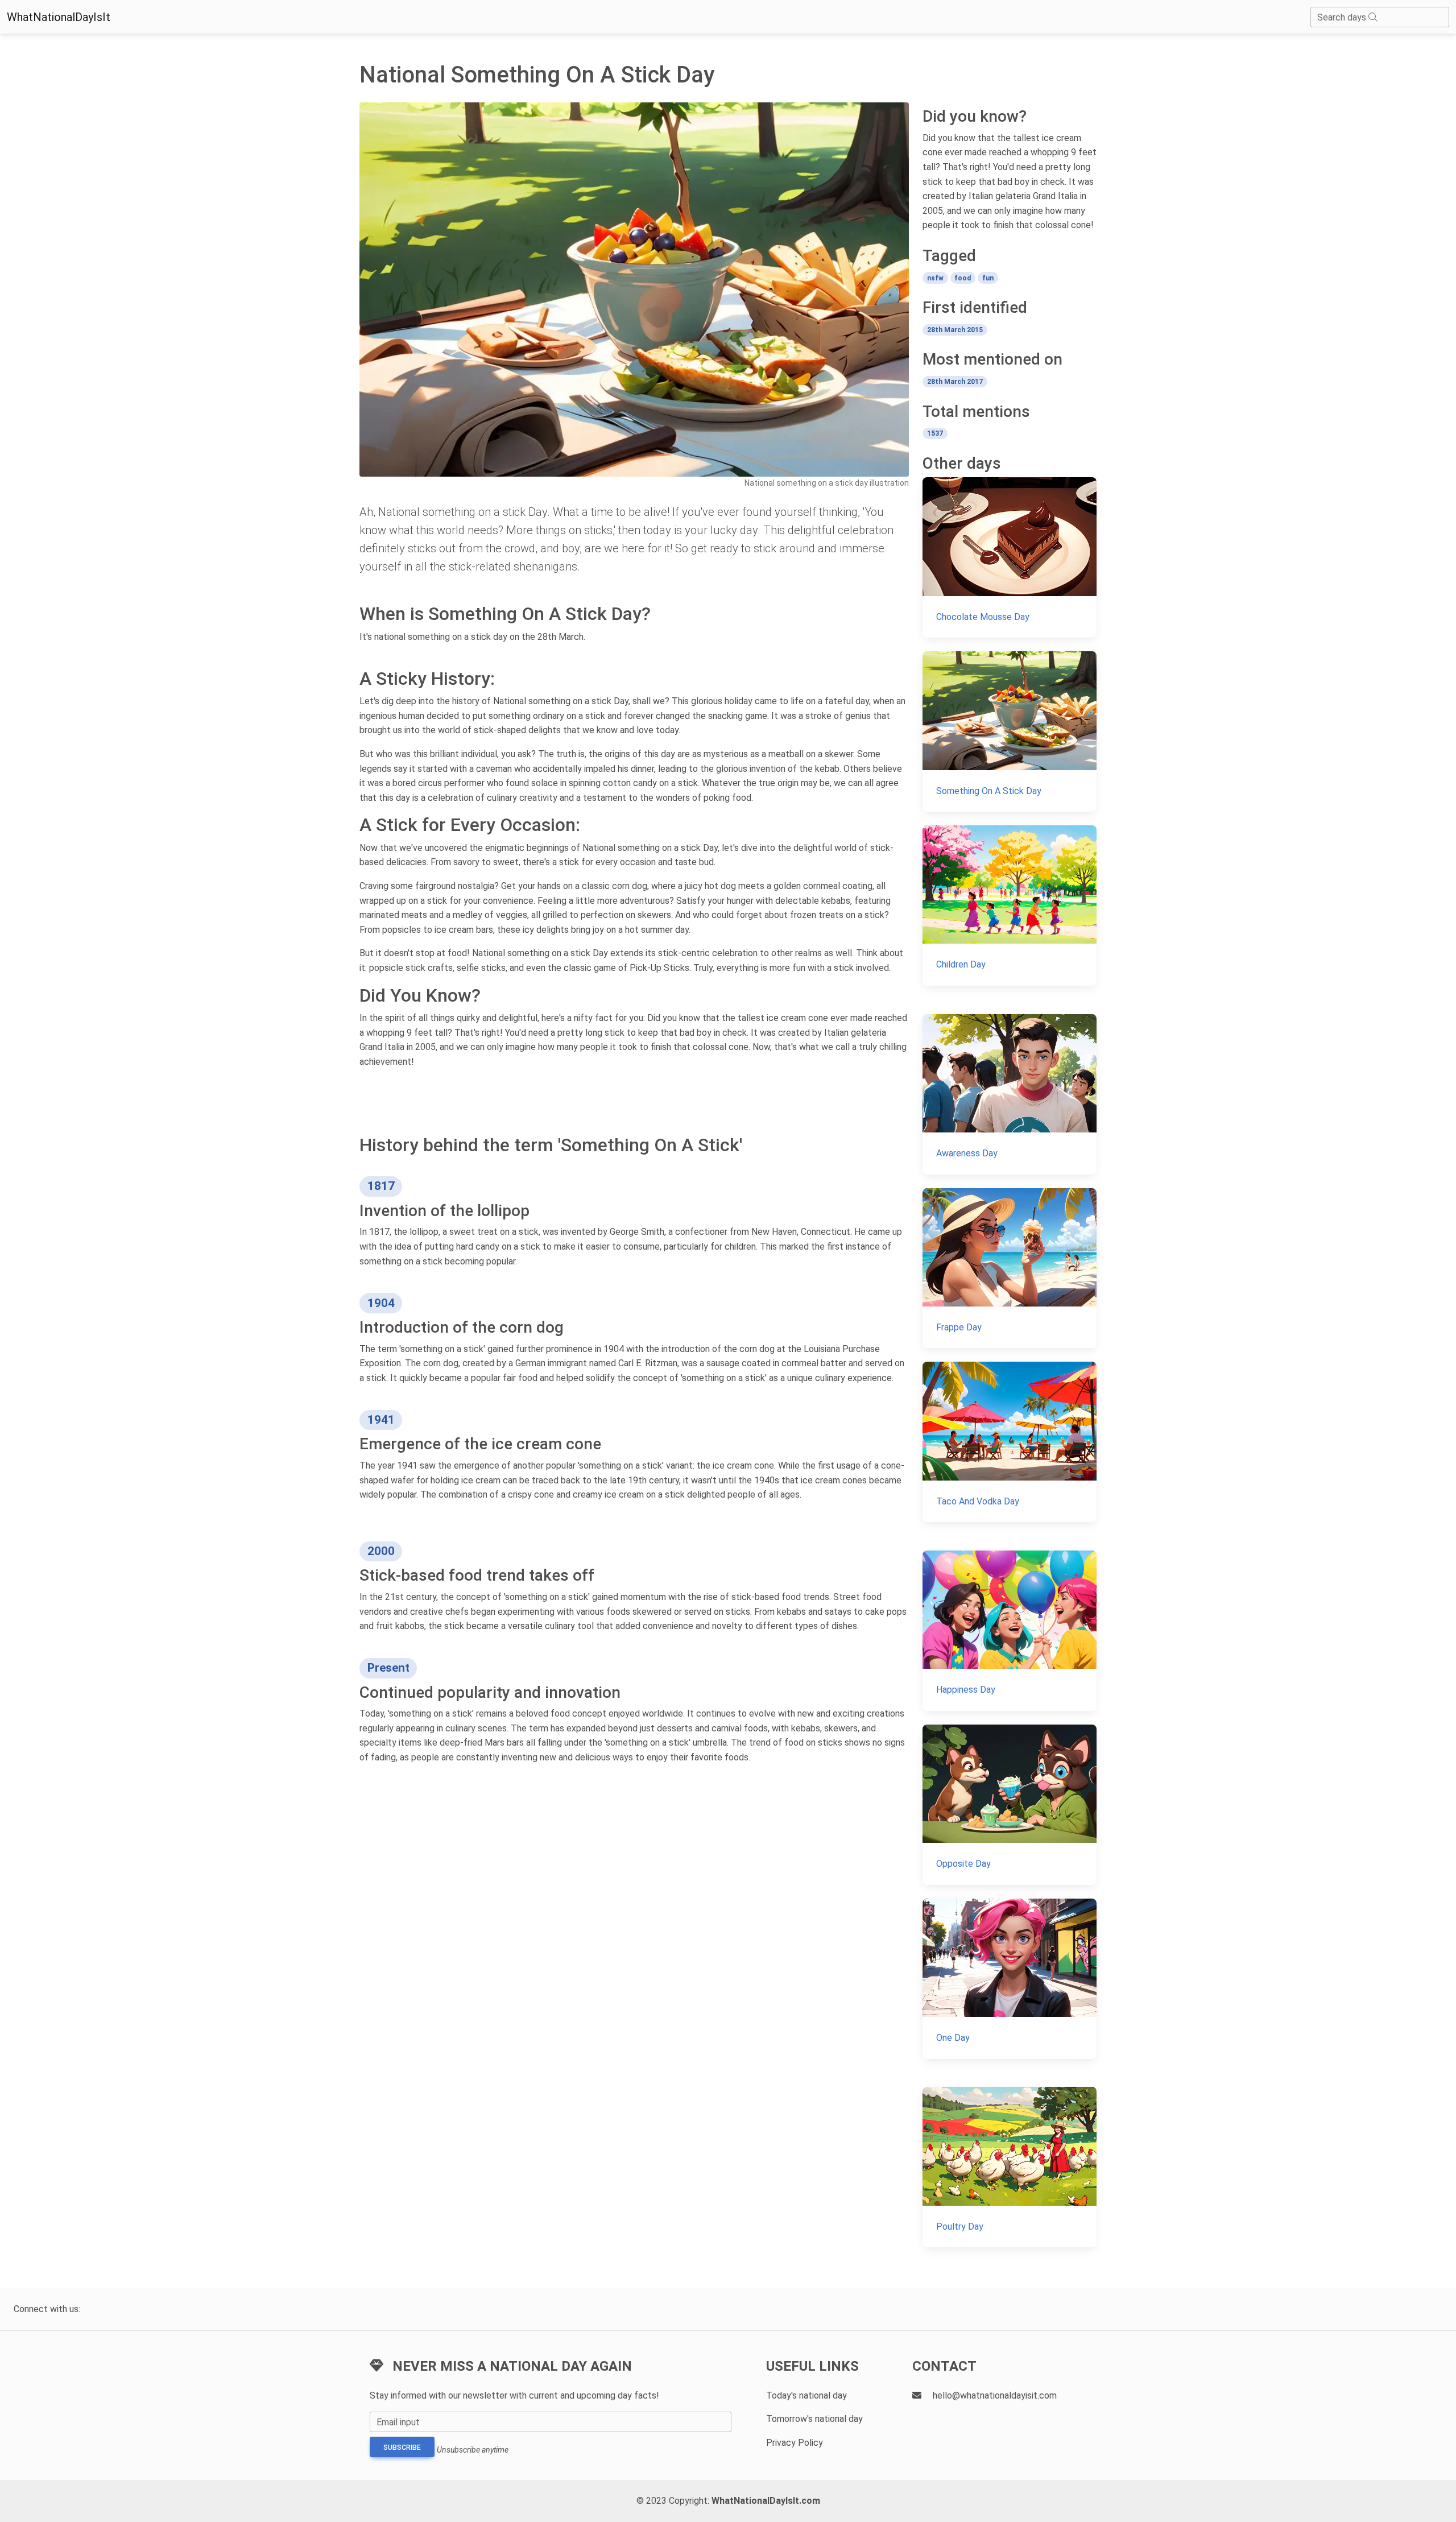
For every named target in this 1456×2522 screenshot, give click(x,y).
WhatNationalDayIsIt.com (766, 2501)
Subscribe (402, 2447)
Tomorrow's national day (814, 2419)
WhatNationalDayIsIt (59, 17)
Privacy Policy (795, 2443)
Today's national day (806, 2395)
